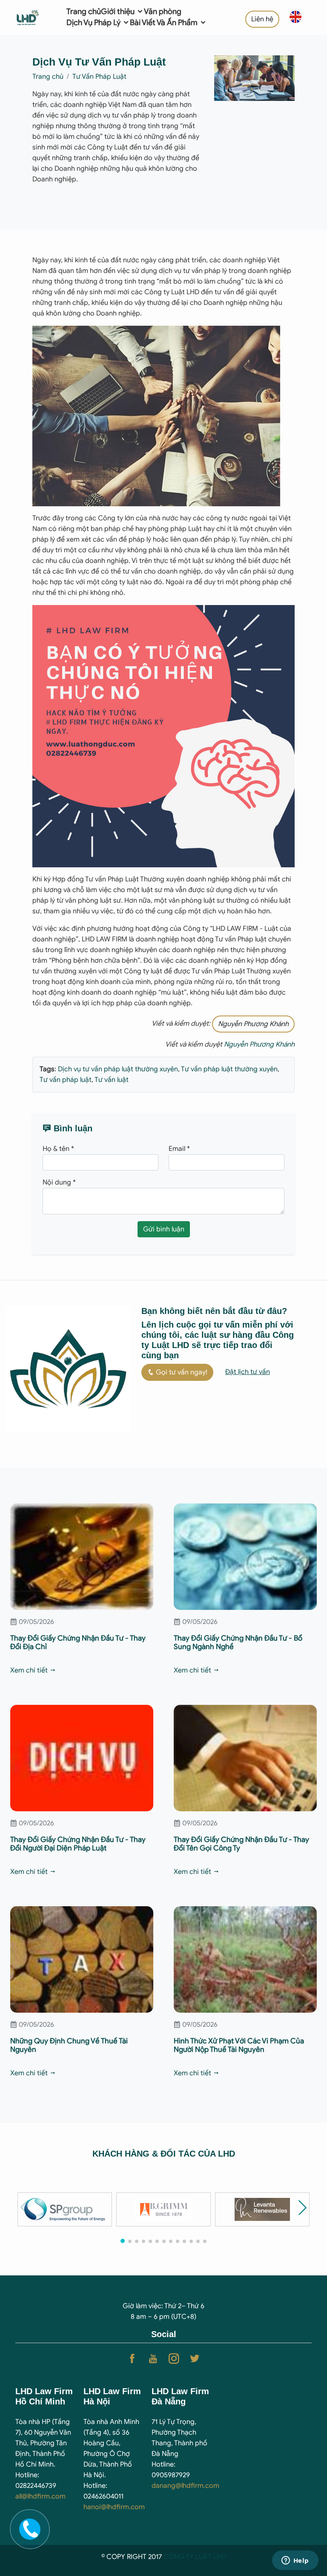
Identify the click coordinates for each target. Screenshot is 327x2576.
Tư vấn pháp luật (66, 1080)
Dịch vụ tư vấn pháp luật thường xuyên (118, 1069)
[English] (295, 16)
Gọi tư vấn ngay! (181, 1372)
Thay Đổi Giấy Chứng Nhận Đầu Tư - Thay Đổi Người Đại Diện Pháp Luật (78, 1844)
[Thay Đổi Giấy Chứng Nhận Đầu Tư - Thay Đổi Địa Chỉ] (82, 1556)
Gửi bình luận (164, 1229)
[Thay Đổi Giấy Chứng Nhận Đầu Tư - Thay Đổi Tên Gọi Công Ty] (245, 1758)
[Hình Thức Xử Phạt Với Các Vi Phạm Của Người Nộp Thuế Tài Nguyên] (245, 1959)
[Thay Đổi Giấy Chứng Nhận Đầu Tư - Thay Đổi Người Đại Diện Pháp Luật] (82, 1758)
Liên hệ (262, 19)
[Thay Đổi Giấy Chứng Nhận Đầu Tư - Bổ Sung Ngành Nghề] (245, 1556)
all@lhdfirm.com (40, 2496)
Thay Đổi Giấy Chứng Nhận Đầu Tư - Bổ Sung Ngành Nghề (238, 1642)
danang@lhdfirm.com (185, 2486)
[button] (303, 2207)
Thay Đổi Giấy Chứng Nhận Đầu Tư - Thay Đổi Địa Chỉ (78, 1642)
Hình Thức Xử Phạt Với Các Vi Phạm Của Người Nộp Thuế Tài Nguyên (239, 2045)
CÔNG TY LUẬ (186, 2557)
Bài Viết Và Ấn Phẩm (165, 23)
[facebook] (132, 2359)
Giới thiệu (119, 11)
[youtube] (153, 2359)
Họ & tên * (58, 1149)
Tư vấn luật (111, 1080)
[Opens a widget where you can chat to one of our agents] (295, 2561)
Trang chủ (84, 11)
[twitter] (195, 2359)
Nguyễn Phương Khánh (253, 1024)
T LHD (217, 2557)
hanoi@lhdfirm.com (114, 2507)
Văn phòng (163, 11)
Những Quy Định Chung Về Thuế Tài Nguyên (69, 2045)
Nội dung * (59, 1182)
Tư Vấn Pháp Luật (99, 77)
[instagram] (174, 2359)
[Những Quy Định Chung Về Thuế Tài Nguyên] (82, 1959)
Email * (179, 1149)
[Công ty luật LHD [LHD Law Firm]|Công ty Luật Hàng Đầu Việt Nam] (34, 17)
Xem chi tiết (30, 1670)
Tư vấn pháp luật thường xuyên (229, 1069)
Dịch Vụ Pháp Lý (94, 23)
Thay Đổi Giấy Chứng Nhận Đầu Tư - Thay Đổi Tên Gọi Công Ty (241, 1844)
